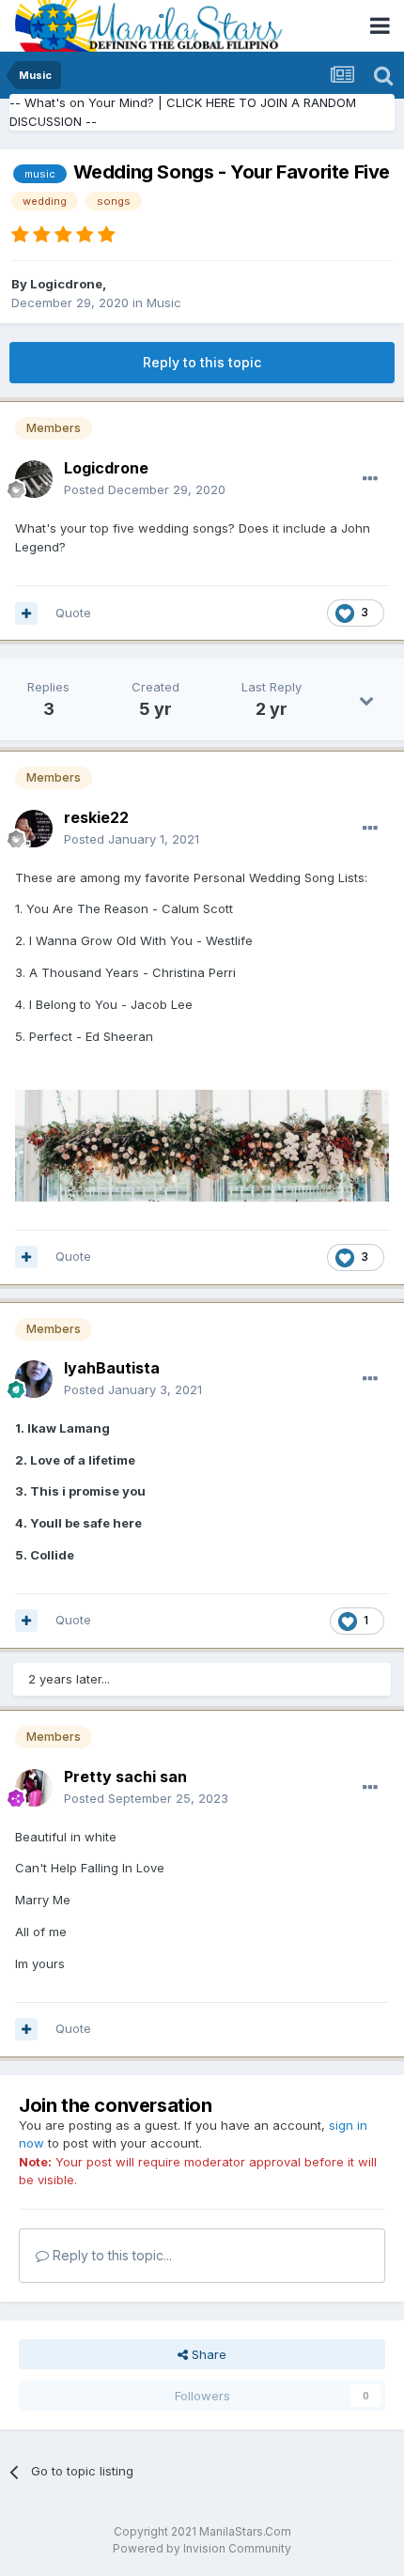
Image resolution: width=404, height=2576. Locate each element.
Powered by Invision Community (202, 2548)
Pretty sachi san (125, 1777)
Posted (145, 489)
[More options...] (370, 479)
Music (164, 303)
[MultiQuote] (26, 613)
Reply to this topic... (110, 2255)
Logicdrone (66, 284)
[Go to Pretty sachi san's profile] (34, 1788)
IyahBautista (112, 1368)
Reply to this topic (202, 362)
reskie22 (96, 817)
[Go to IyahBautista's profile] (34, 1379)
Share (207, 2354)
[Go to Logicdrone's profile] (34, 479)
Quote (73, 613)
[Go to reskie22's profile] (34, 829)
